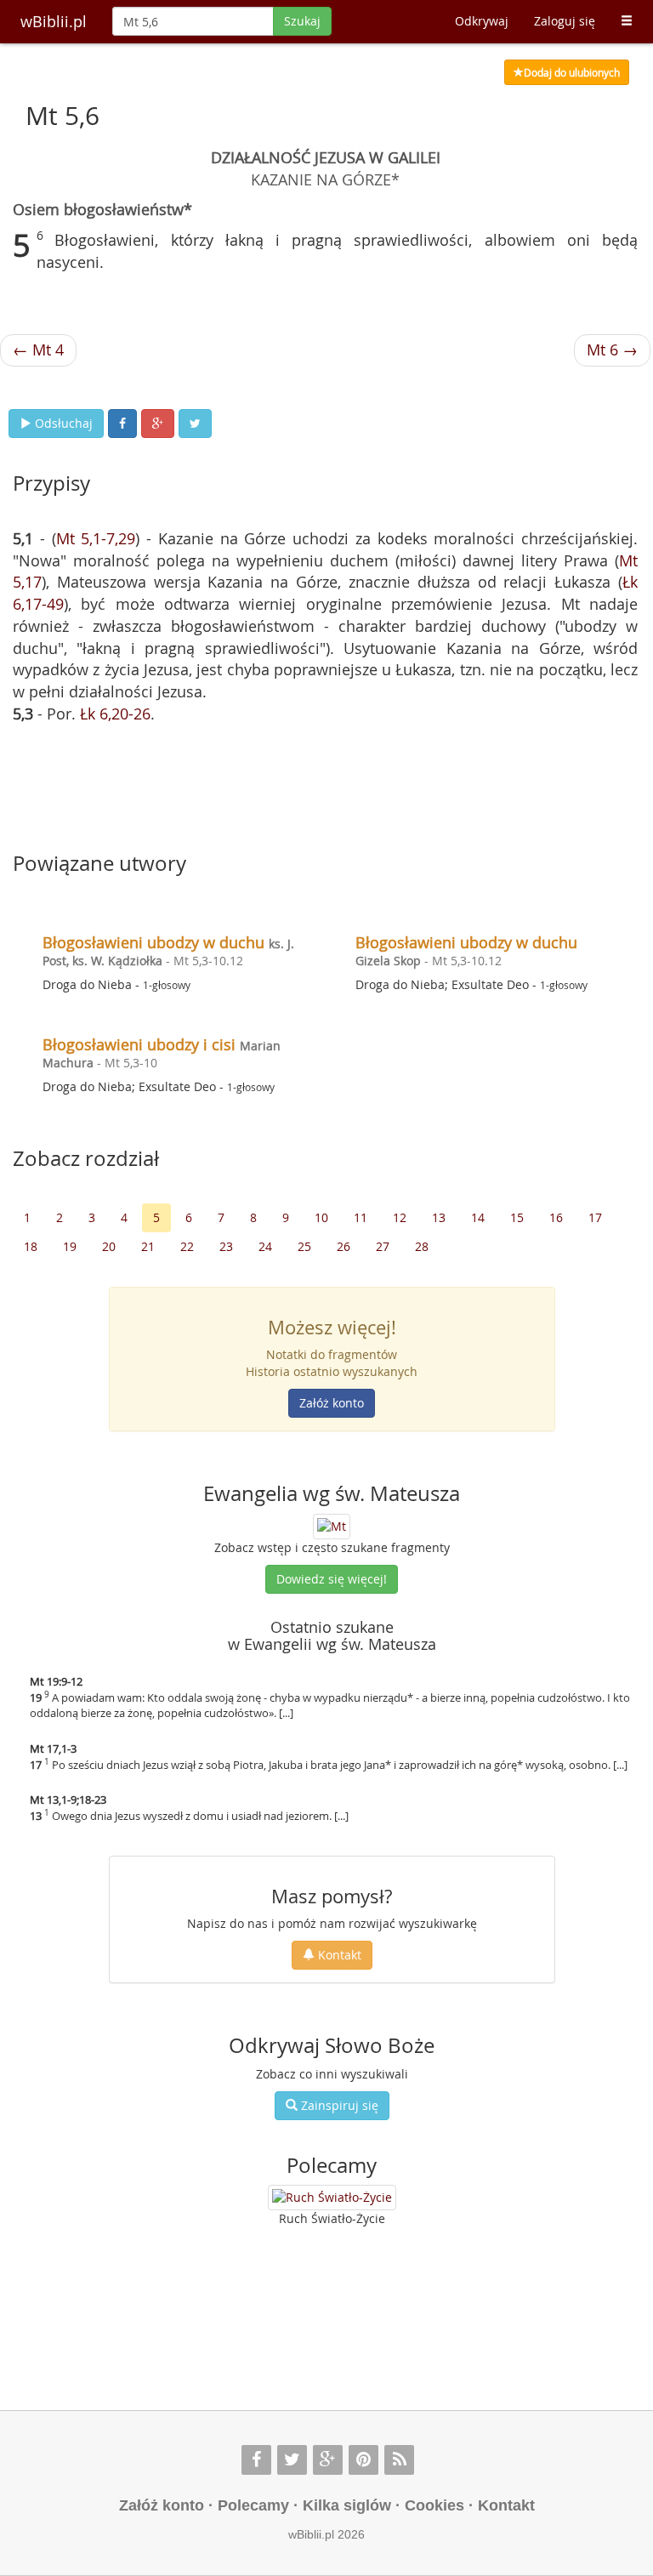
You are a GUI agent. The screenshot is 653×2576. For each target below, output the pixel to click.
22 (187, 1246)
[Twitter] (292, 2460)
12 (400, 1217)
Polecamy (253, 2505)
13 (439, 1217)
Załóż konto (332, 1403)
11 (361, 1217)
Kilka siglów (347, 2505)
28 (422, 1246)
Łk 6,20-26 (115, 714)
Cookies (434, 2505)
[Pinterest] (363, 2460)
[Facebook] (256, 2460)
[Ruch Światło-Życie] (332, 2198)
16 (556, 1217)
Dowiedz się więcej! (332, 1579)
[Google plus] (328, 2460)
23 (226, 1246)
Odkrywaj (482, 21)
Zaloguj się (565, 21)
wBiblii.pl (54, 21)
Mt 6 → (612, 350)
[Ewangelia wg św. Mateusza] (332, 1524)
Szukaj (302, 21)
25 (304, 1246)
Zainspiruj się (338, 2105)
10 (321, 1217)
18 (31, 1246)
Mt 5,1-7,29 (96, 538)
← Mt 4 (38, 350)
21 (148, 1246)
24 (265, 1246)
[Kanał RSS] (399, 2460)
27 (383, 1246)
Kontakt (338, 1955)
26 (344, 1246)
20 (109, 1246)
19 (70, 1246)
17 (595, 1217)
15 (517, 1217)
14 (478, 1217)
